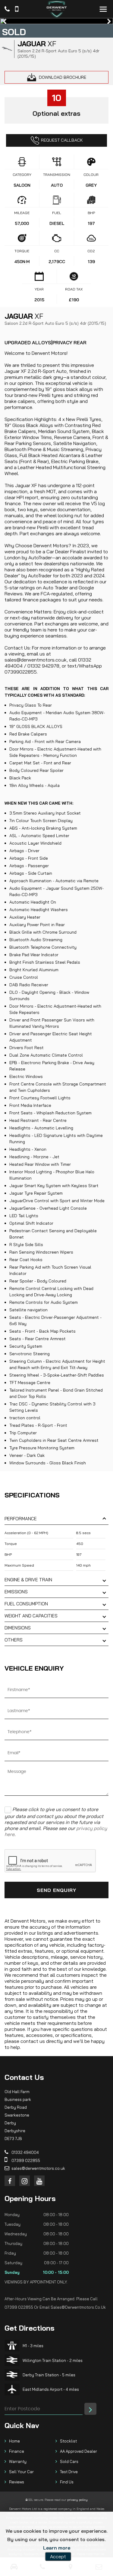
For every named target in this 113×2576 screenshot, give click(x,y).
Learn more (57, 2548)
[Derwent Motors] (57, 9)
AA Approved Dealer (78, 2451)
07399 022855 (25, 2160)
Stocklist (68, 2441)
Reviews (17, 2482)
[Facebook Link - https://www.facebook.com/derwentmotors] (10, 2181)
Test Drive (69, 2472)
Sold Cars (69, 2461)
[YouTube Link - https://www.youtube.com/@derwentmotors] (39, 2181)
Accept (58, 2556)
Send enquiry (56, 1890)
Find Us (67, 2482)
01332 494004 (25, 2152)
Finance (17, 2451)
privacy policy (77, 2500)
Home (14, 2441)
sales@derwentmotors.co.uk (38, 2168)
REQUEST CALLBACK (62, 140)
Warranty (18, 2461)
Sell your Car (21, 2472)
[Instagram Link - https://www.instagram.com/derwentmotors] (25, 2181)
